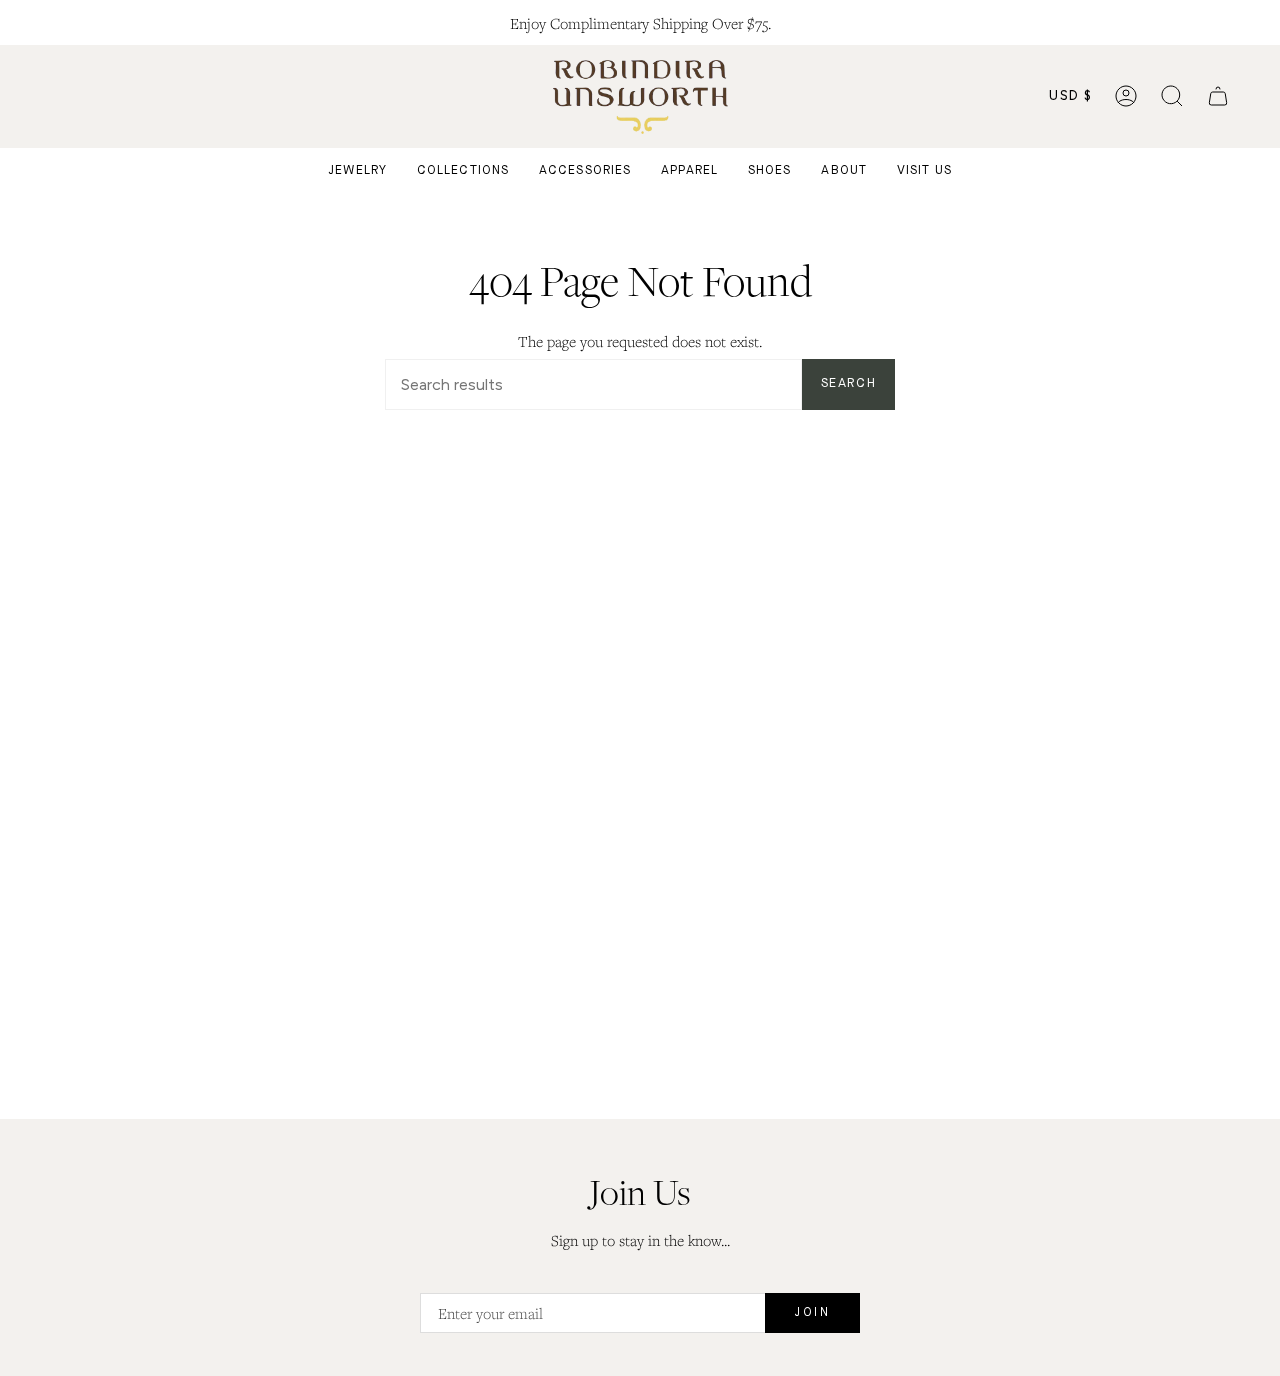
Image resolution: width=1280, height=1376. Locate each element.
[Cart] (1218, 96)
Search (848, 383)
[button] (1172, 96)
